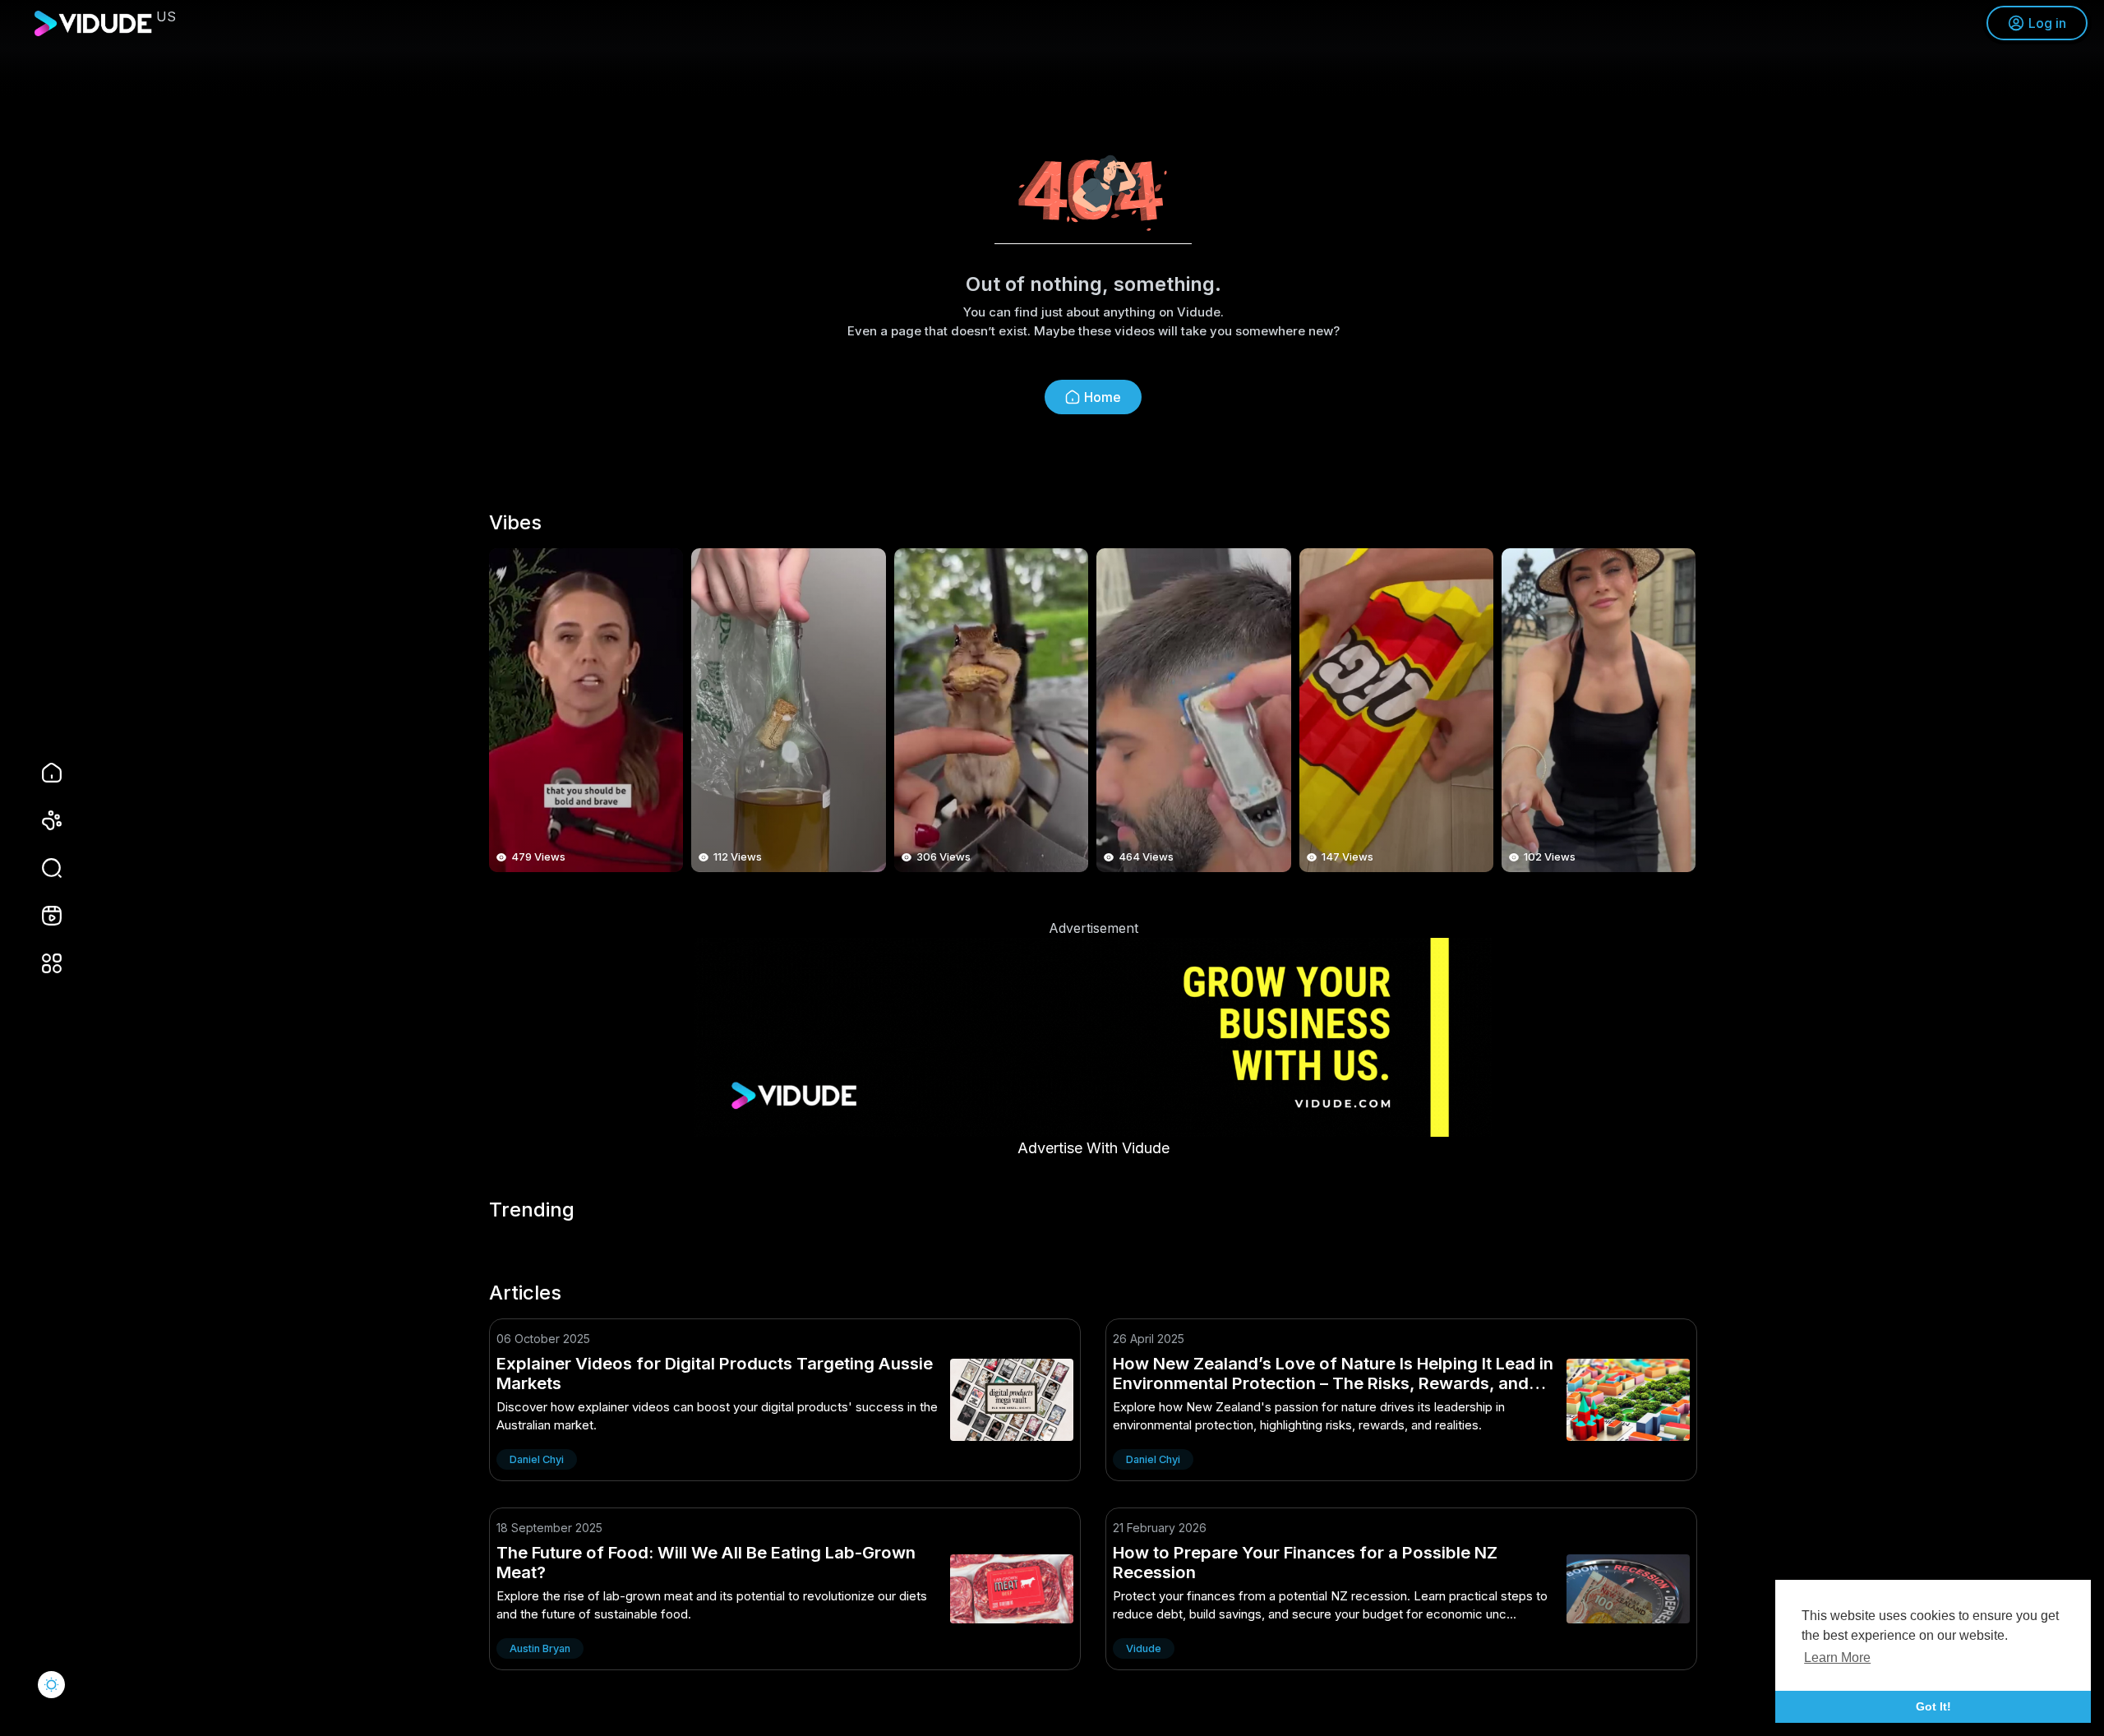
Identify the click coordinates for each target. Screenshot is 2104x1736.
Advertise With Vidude (1094, 1148)
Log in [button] (2047, 23)
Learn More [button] (1837, 1658)
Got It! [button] (1933, 1706)
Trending (532, 1210)
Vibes (515, 523)
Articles (525, 1293)
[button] (41, 868)
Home (1103, 397)
